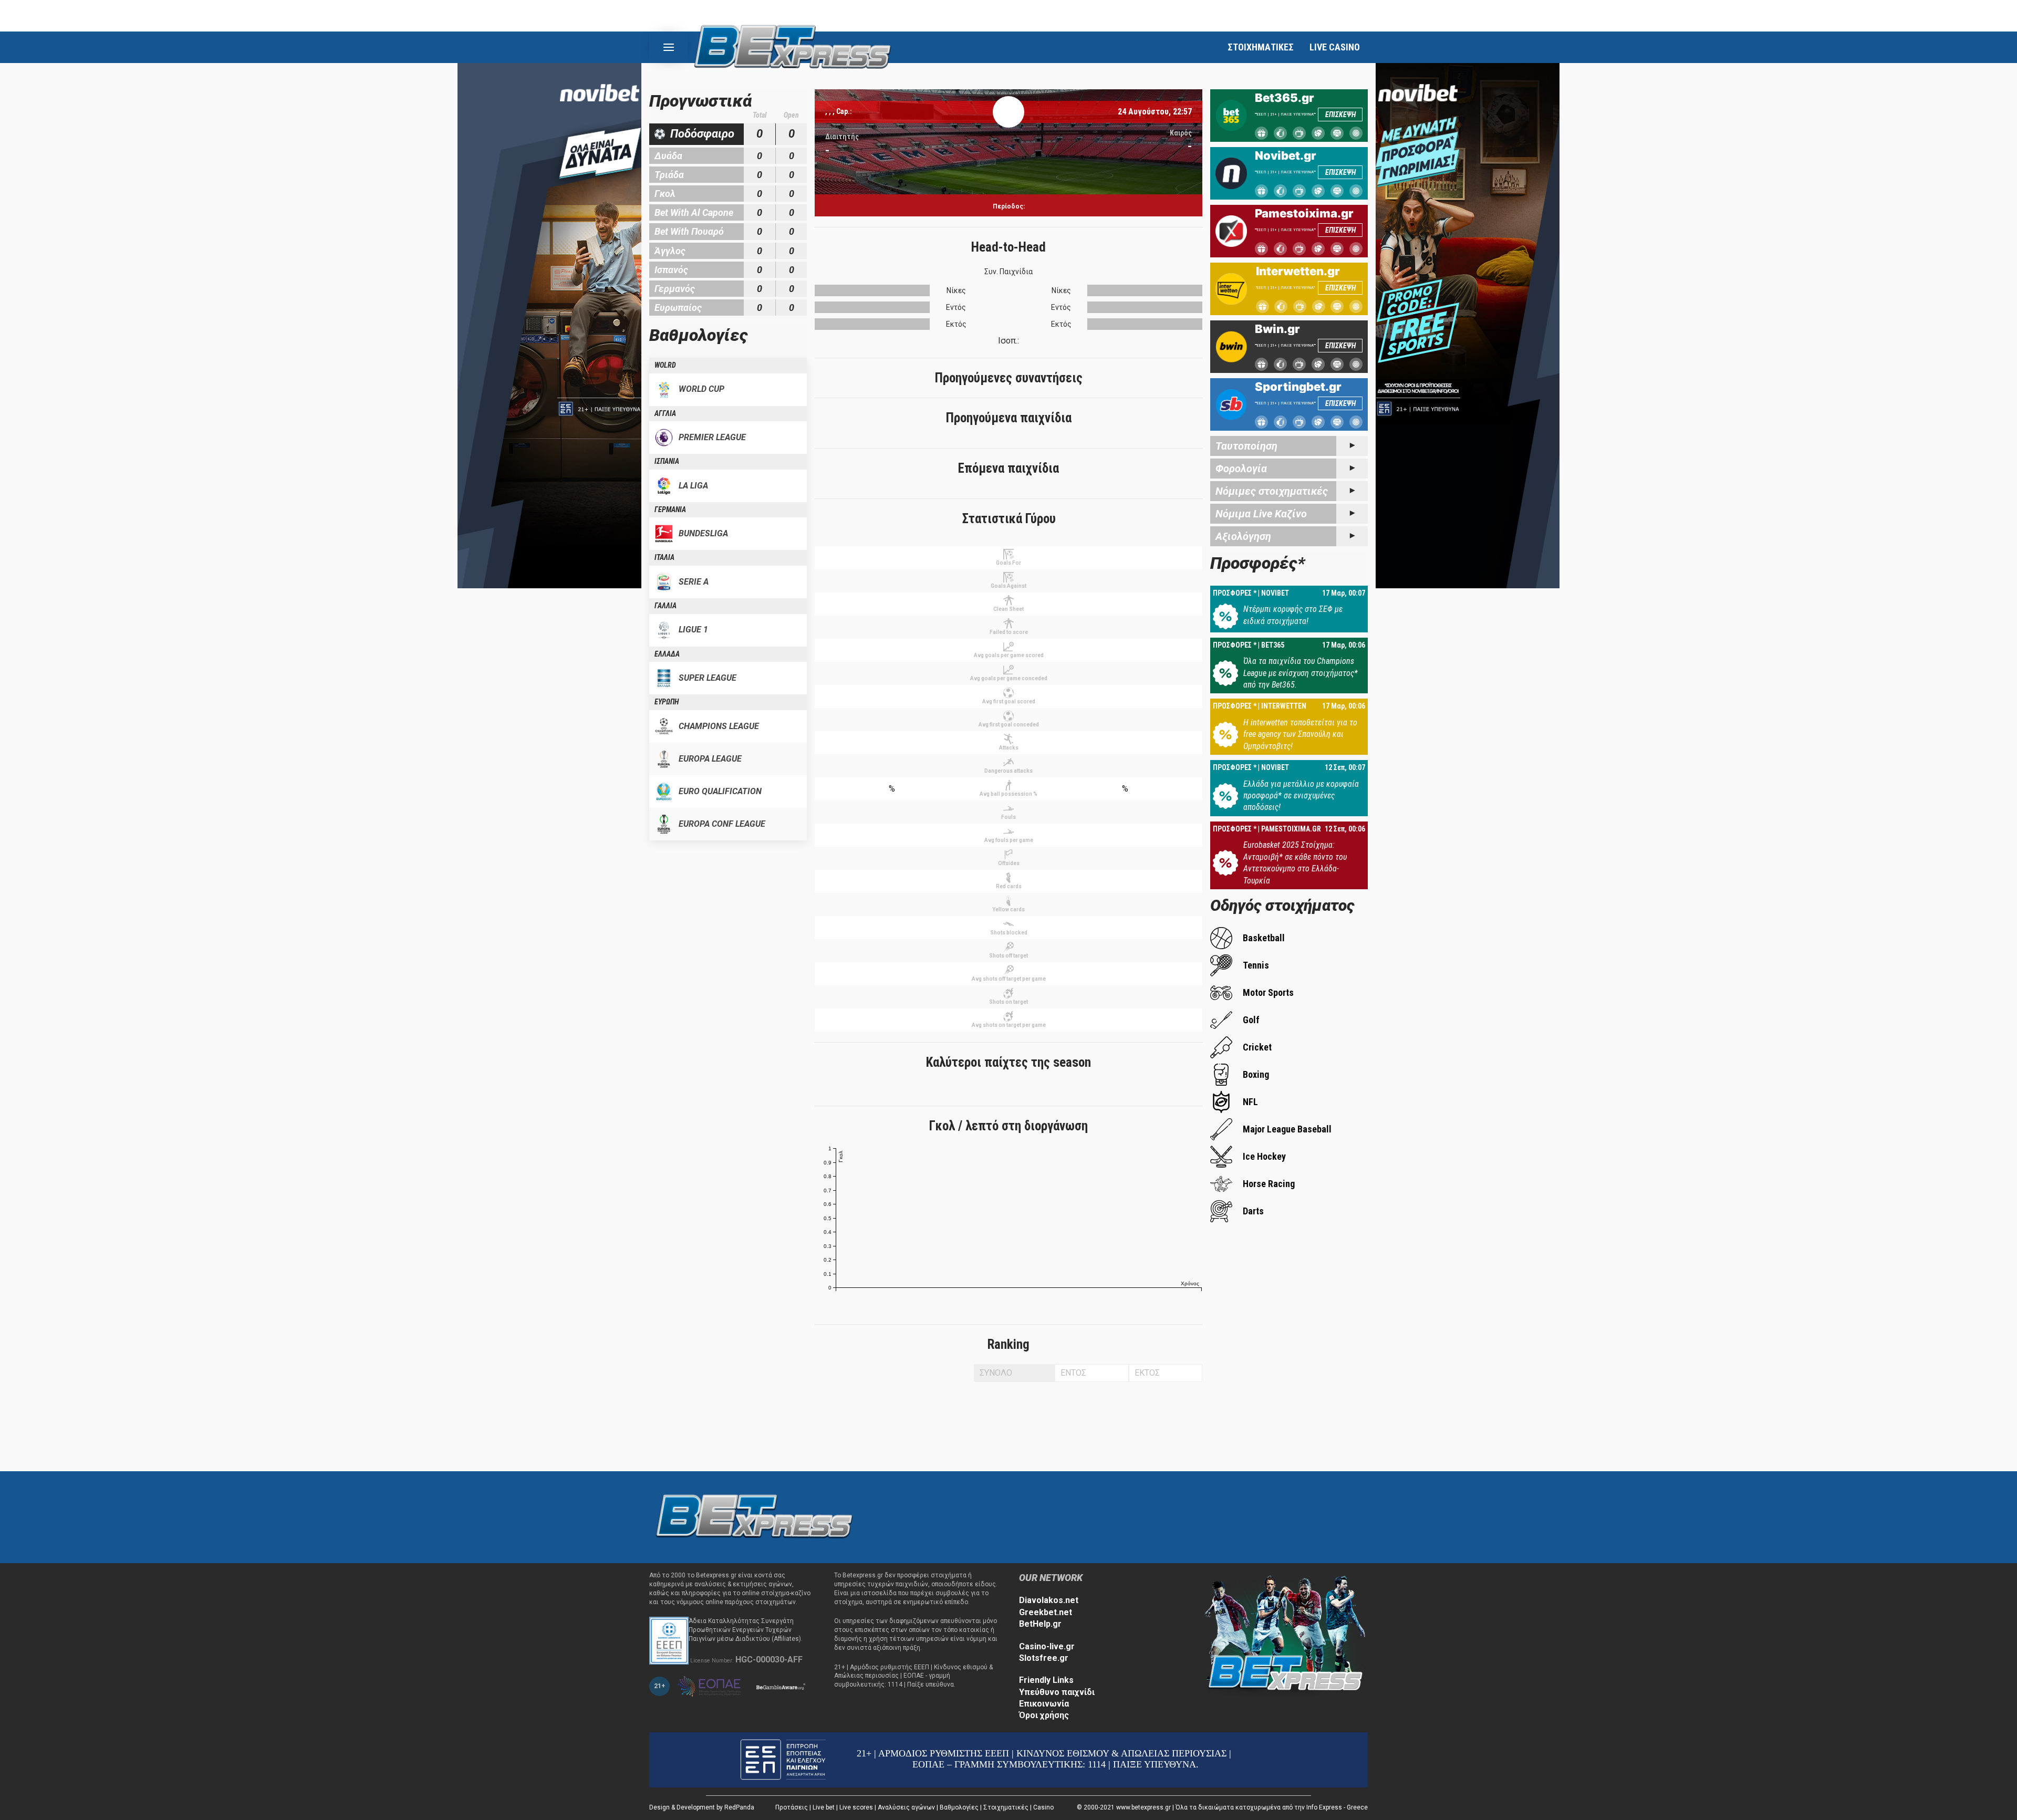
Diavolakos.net (1049, 1600)
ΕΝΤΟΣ (1073, 1373)
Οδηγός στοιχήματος (1282, 905)
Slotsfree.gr (1044, 1658)
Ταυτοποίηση (1246, 446)
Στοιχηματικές (1006, 1807)
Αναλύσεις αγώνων (906, 1807)
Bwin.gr (1277, 329)
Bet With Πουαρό (689, 231)
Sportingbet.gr (1298, 387)
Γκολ (665, 194)
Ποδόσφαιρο (702, 134)
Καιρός (1181, 133)
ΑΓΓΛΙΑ (665, 413)
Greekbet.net (1046, 1612)
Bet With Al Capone (694, 212)
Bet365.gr (1285, 98)
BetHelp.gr (1040, 1624)
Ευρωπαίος (678, 308)
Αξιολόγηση (1243, 536)
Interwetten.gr (1298, 271)
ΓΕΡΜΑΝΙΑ (670, 509)
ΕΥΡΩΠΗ (667, 702)
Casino (1043, 1807)
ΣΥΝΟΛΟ (996, 1373)
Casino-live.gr (1047, 1646)
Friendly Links (1046, 1680)
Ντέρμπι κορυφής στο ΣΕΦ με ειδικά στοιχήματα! (1293, 615)
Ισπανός (671, 270)
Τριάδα (669, 175)
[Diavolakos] (754, 1517)
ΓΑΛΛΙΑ (666, 606)
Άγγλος (670, 251)
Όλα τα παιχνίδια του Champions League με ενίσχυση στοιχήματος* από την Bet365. (1301, 673)
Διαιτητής (842, 137)
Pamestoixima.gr (1304, 213)
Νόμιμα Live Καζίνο (1261, 514)
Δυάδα (668, 156)
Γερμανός (675, 289)
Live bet (824, 1807)
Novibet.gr (1286, 155)
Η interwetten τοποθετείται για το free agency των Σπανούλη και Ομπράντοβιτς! (1300, 734)
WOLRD (665, 365)
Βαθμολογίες (959, 1807)
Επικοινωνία (1044, 1704)
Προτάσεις (792, 1807)
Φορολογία (1241, 469)
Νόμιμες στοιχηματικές (1272, 491)
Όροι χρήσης (1044, 1715)
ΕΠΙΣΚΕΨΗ (1340, 115)
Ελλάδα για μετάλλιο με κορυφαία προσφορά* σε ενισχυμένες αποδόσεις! (1301, 796)
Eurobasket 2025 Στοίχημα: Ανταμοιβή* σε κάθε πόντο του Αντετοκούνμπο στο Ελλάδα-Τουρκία (1295, 862)
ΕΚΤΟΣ (1147, 1373)
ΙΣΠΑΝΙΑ (667, 461)
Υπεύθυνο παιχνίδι (1057, 1692)
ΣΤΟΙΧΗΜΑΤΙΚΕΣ (1261, 47)
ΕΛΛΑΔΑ (667, 654)
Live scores (856, 1807)
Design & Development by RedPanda (702, 1807)
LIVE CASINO (1335, 47)
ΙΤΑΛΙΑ (664, 557)
